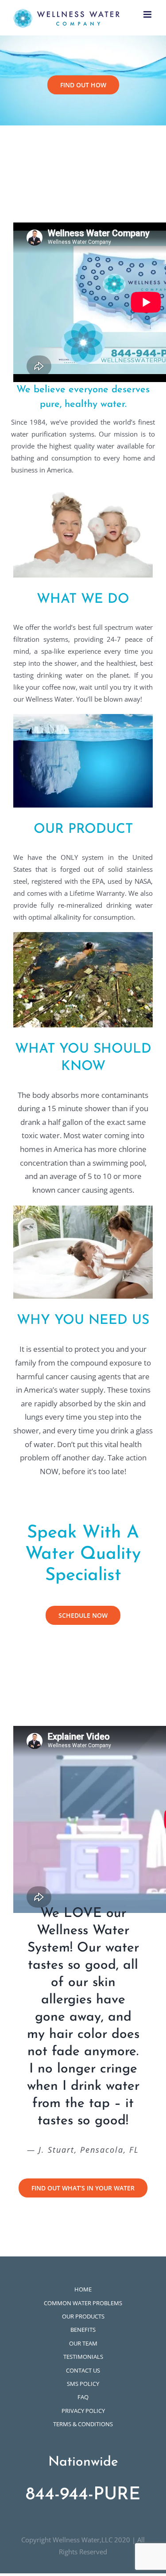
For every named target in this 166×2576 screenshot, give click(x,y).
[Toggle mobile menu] (148, 14)
